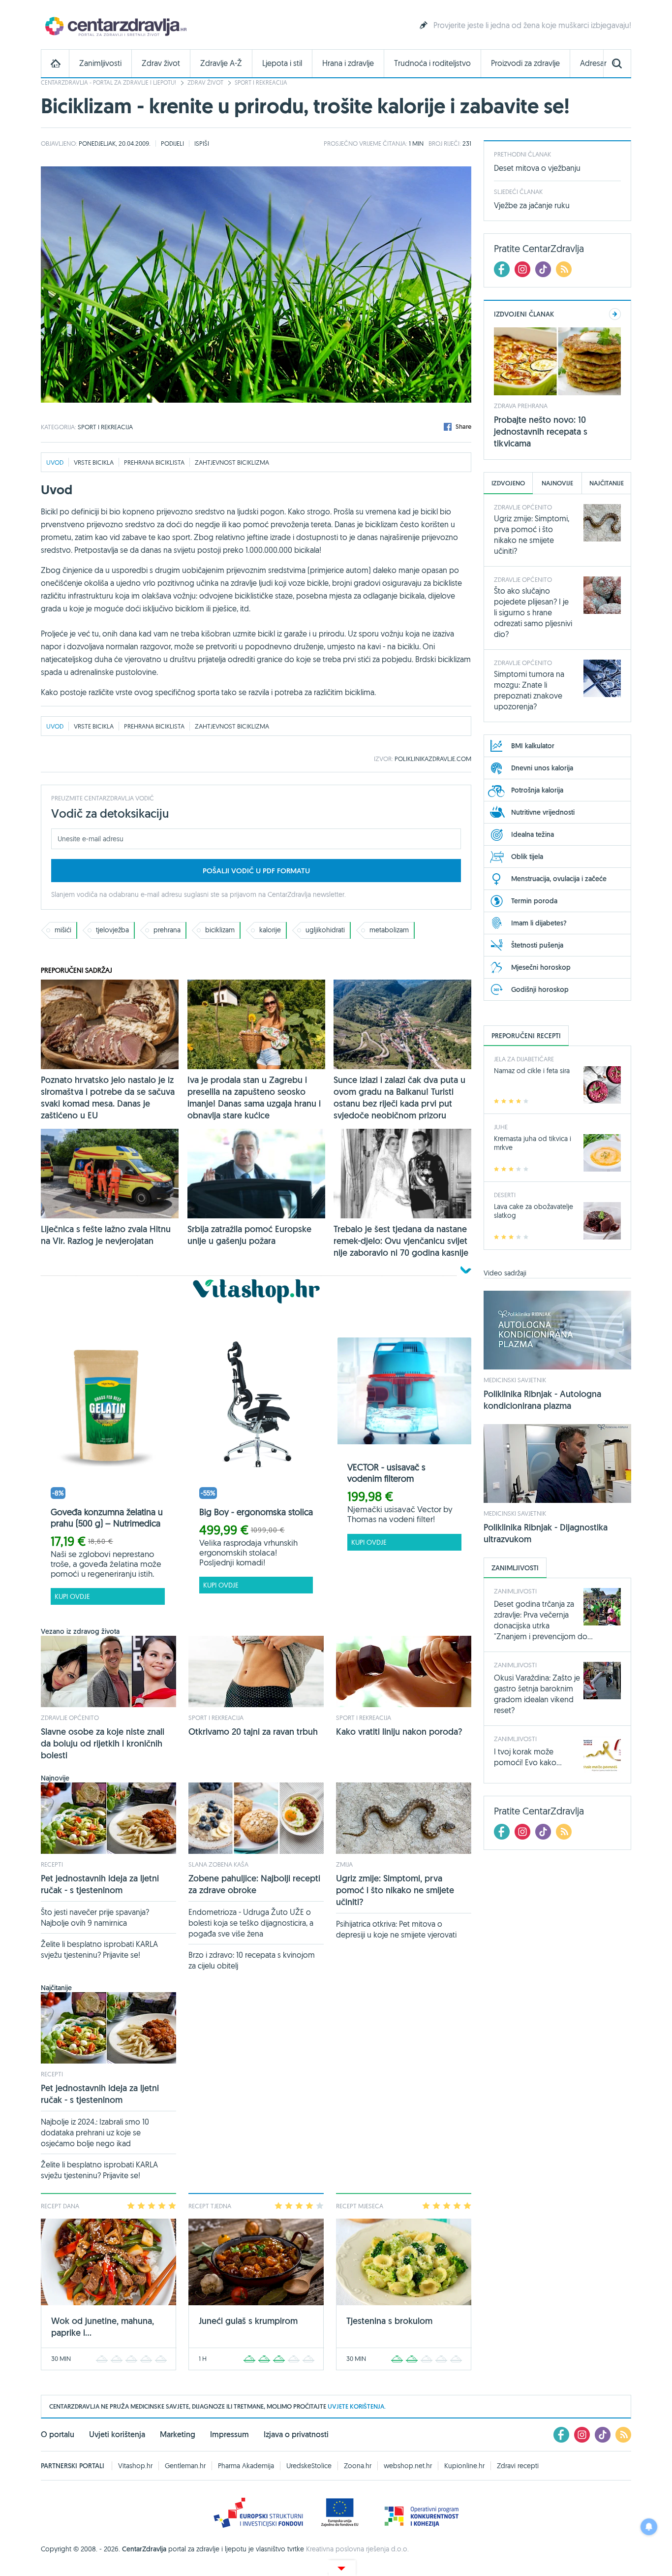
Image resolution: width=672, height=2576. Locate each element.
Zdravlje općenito (70, 1717)
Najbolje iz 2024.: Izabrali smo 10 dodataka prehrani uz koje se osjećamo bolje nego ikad (95, 2132)
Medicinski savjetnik (515, 1380)
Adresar (593, 63)
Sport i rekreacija (261, 82)
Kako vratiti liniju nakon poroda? (399, 1732)
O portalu (58, 2434)
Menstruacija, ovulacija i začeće (559, 879)
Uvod (55, 462)
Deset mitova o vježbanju (537, 168)
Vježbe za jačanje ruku (532, 205)
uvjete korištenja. (357, 2406)
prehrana (167, 930)
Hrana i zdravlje (348, 63)
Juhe (501, 1127)
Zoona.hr (358, 2466)
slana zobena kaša (218, 1864)
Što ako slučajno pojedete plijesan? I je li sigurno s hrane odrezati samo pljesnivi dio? (533, 612)
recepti (52, 1864)
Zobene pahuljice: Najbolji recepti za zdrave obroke (254, 1884)
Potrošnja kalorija (537, 790)
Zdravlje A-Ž (221, 63)
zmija (344, 1864)
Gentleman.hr (185, 2466)
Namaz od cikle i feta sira (532, 1071)
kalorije (270, 930)
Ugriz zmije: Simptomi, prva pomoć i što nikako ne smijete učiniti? (395, 1890)
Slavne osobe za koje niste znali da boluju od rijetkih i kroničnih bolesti (103, 1743)
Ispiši (202, 143)
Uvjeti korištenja (117, 2434)
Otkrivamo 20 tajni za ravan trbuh (253, 1732)
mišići (63, 930)
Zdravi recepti (518, 2466)
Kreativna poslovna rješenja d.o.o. (357, 2549)
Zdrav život (161, 63)
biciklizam (220, 930)
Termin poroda (534, 901)
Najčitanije (607, 483)
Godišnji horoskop (540, 989)
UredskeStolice (309, 2466)
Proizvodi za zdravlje (525, 63)
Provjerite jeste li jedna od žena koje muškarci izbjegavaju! (532, 25)
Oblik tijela (527, 857)
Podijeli (172, 143)
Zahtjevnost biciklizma (232, 462)
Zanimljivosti (100, 63)
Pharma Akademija (246, 2466)
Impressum (229, 2434)
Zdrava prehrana (521, 406)
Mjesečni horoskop (541, 967)
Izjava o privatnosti (296, 2434)
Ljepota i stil (282, 63)
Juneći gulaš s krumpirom (248, 2321)
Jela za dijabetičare (524, 1059)
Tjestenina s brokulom (389, 2321)
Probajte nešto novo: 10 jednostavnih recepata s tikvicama (541, 431)
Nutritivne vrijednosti (543, 812)
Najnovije (557, 483)
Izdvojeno (508, 483)
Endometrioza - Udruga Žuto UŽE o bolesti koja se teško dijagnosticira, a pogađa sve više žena (251, 1923)
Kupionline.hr (464, 2466)
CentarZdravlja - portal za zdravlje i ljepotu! (108, 82)
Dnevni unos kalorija (542, 768)
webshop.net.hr (408, 2466)
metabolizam (389, 930)
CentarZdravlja (115, 26)
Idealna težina (533, 834)
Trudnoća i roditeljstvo (432, 63)
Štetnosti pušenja (537, 945)
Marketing (178, 2434)
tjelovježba (112, 930)
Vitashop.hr (135, 2466)
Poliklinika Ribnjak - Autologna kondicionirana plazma (542, 1400)
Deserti (505, 1195)
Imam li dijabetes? (539, 923)
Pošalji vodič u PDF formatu (256, 871)
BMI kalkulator (533, 746)
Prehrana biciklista (154, 462)
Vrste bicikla (94, 462)
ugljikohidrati (325, 930)
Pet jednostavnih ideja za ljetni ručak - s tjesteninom (100, 1884)
